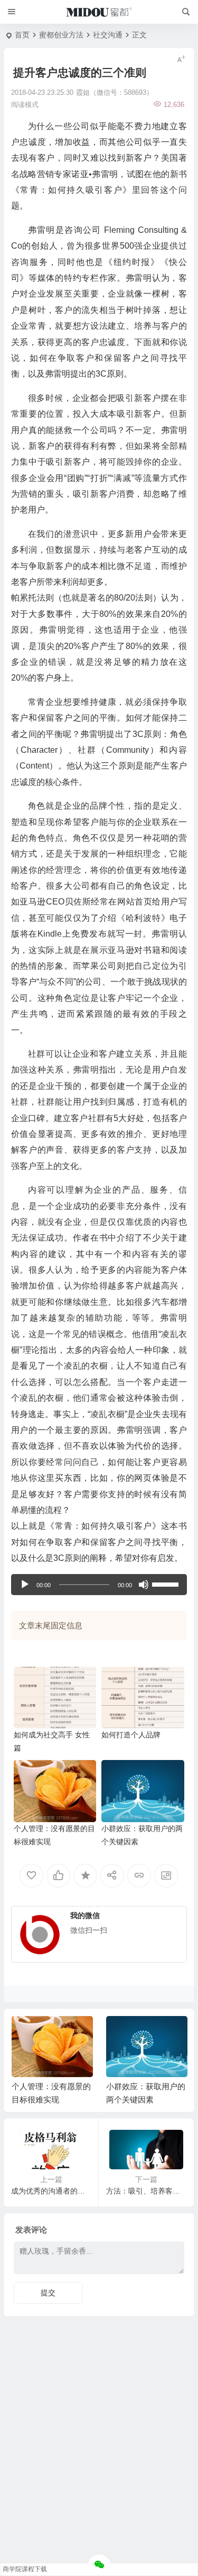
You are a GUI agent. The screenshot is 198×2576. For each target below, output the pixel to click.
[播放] (25, 1585)
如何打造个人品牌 (131, 1735)
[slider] (167, 1584)
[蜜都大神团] (99, 12)
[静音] (144, 1585)
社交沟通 (108, 35)
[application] (99, 1585)
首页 (22, 35)
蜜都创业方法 (61, 35)
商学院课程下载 (25, 2569)
